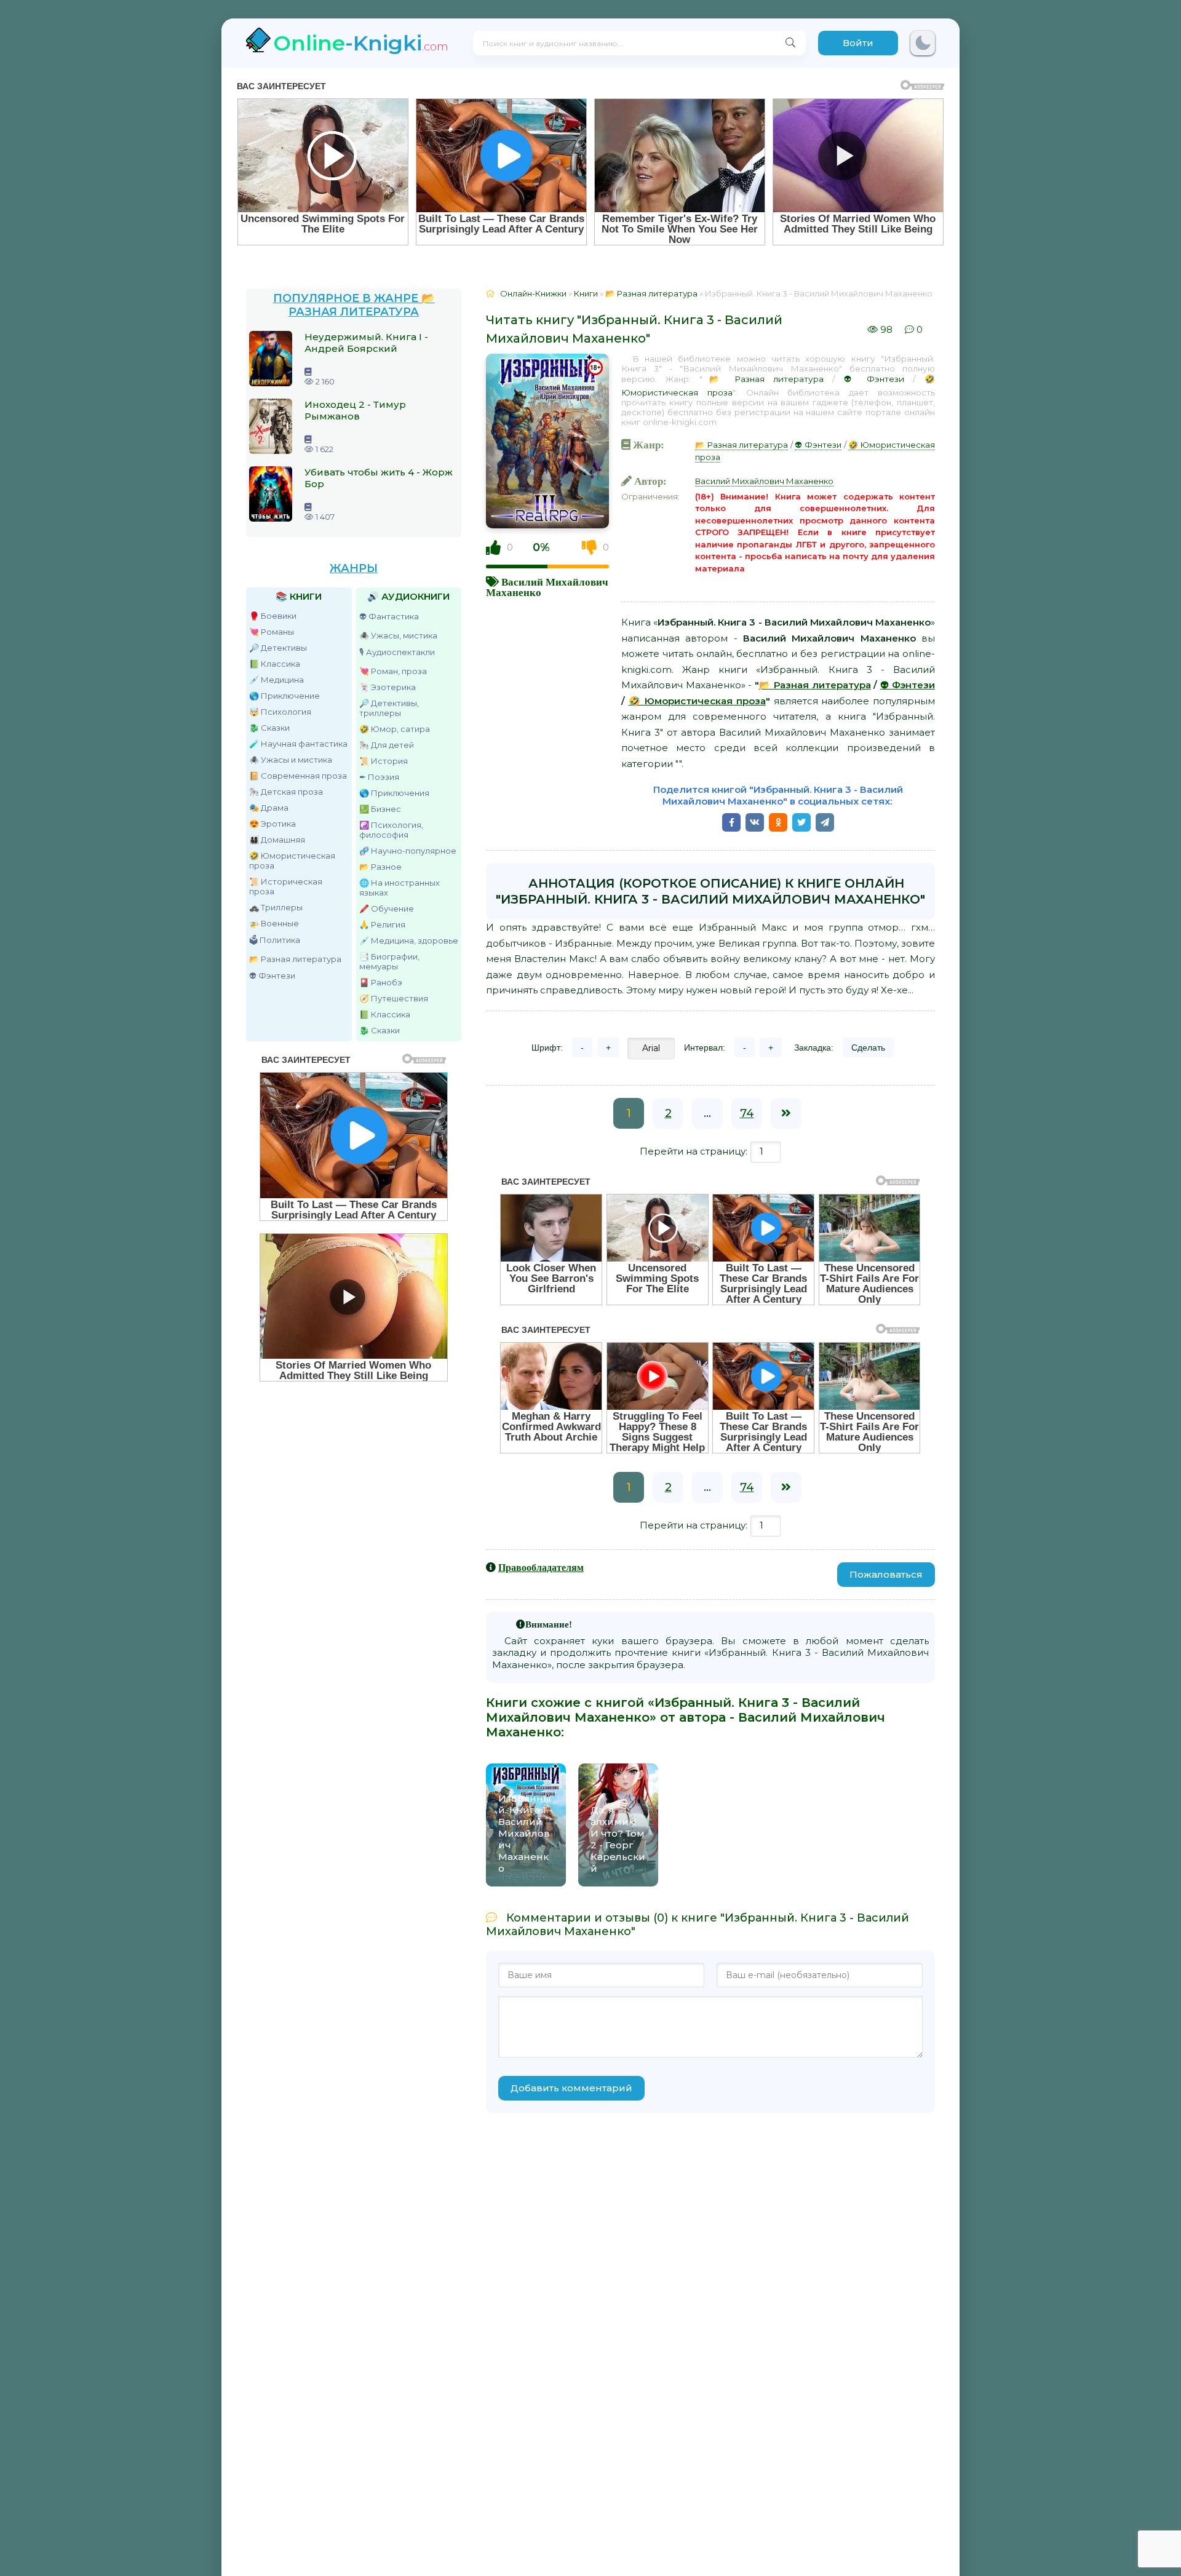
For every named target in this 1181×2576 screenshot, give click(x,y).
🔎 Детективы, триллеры (389, 708)
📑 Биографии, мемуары (389, 961)
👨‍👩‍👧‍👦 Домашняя (277, 840)
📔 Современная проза (298, 776)
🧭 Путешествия (394, 998)
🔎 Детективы (278, 648)
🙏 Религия (382, 924)
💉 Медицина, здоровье (409, 940)
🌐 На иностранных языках (400, 888)
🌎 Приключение (284, 696)
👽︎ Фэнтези (272, 976)
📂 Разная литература (295, 959)
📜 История (384, 761)
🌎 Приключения (394, 793)
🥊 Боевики (273, 616)
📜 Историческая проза (286, 886)
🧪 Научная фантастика (298, 744)
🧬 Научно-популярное (408, 851)
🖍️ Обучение (387, 908)
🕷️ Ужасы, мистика (398, 635)
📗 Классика (275, 664)
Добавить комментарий (571, 2088)
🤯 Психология (280, 712)
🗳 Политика (275, 940)
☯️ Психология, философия (391, 830)
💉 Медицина (276, 680)
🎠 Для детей (387, 745)
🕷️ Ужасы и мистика (291, 760)
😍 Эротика (272, 824)
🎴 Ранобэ (381, 982)
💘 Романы (272, 632)
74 (747, 1113)
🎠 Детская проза (286, 792)
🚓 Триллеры (276, 907)
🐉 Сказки (269, 728)
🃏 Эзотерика (388, 687)
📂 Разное (380, 867)
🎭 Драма (269, 808)
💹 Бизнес (380, 809)
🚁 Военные (274, 923)
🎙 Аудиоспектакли (397, 652)
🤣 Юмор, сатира (395, 729)
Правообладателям (541, 1567)
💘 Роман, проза (393, 671)
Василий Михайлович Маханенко (764, 481)
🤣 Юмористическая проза (292, 861)
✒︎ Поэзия (379, 777)
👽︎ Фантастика (389, 616)
